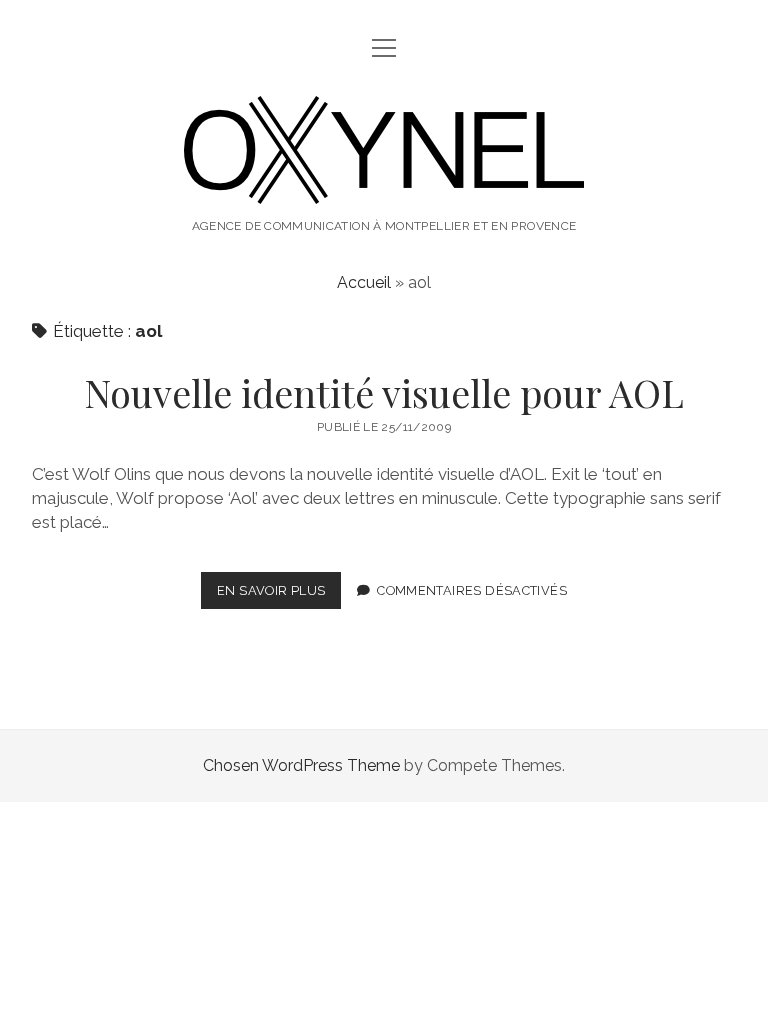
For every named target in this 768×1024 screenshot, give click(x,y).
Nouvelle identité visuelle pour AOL (384, 392)
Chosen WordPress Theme (301, 765)
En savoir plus (279, 595)
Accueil (364, 282)
